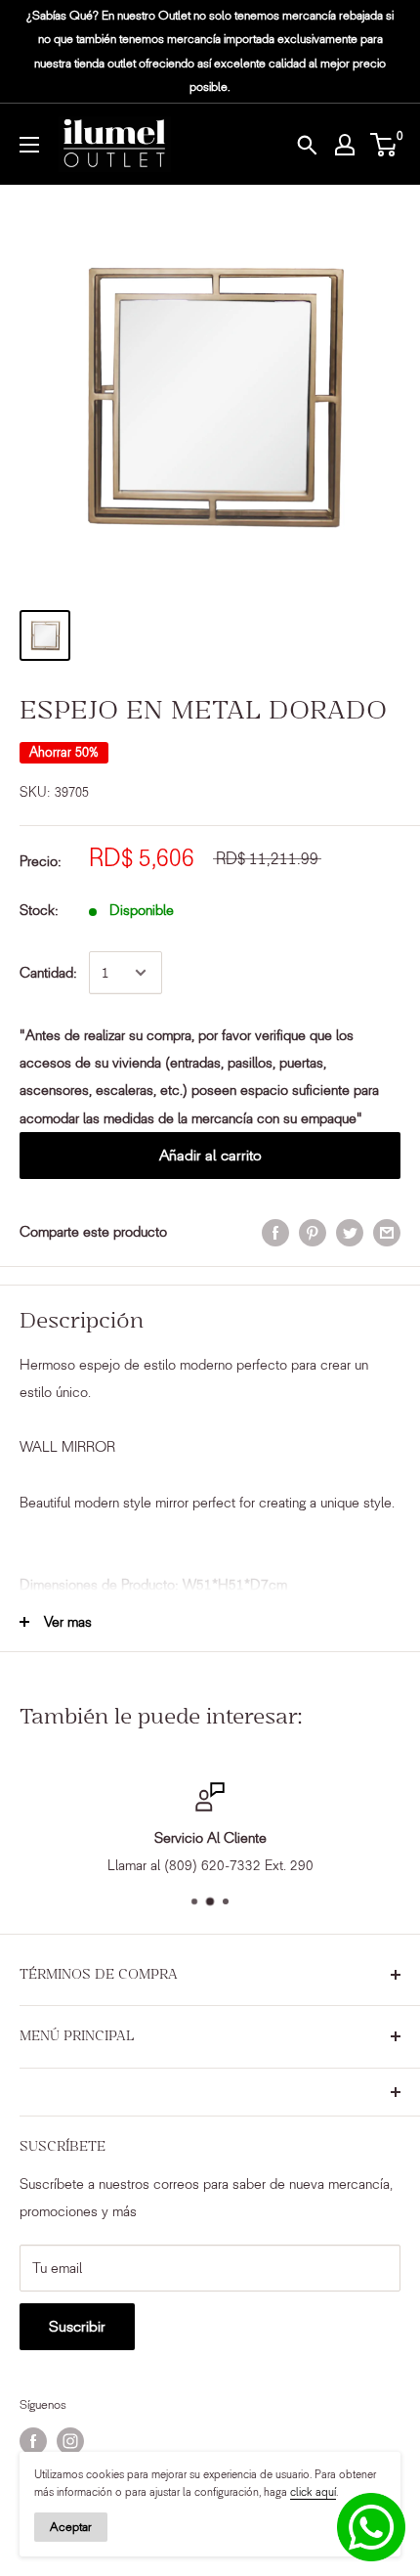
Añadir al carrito (210, 1155)
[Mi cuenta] (345, 145)
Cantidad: (48, 973)
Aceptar (71, 2527)
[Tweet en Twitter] (350, 1233)
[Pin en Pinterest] (313, 1233)
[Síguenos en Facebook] (33, 2441)
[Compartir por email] (387, 1233)
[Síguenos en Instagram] (70, 2441)
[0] (384, 145)
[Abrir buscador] (307, 145)
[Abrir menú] (29, 145)
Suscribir (77, 2326)
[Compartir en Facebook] (275, 1233)
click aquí (313, 2492)
